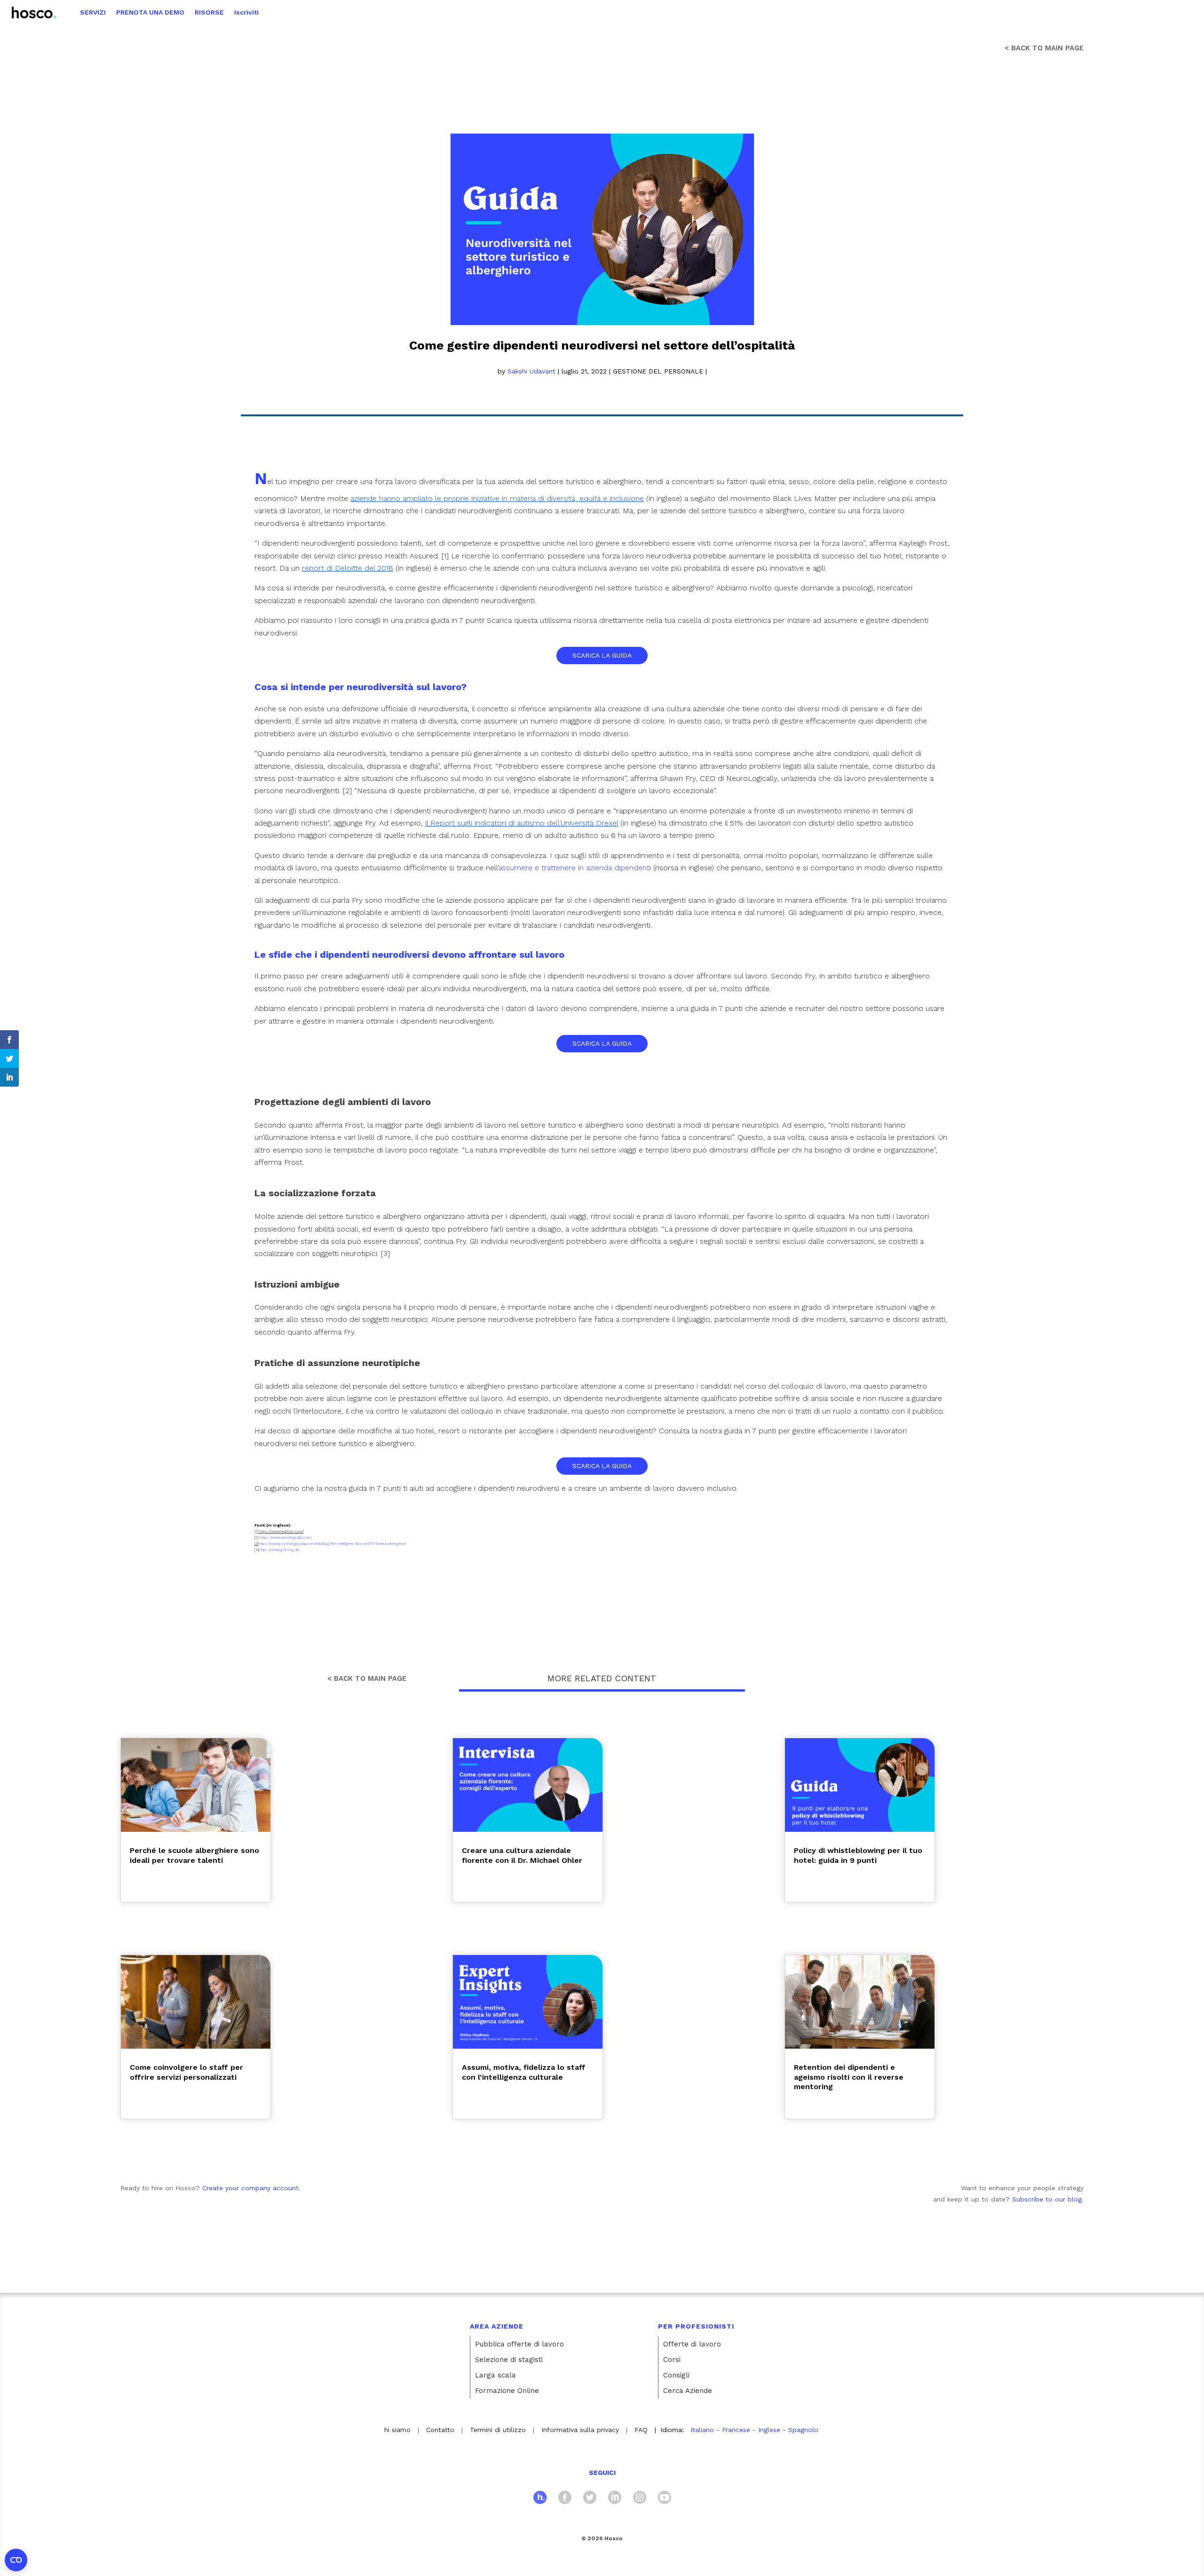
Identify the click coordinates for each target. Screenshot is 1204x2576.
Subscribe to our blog (1047, 2199)
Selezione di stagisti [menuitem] (509, 2360)
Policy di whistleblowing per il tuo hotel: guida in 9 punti (858, 1855)
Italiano (702, 2430)
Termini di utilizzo (498, 2430)
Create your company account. (251, 2188)
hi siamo (397, 2430)
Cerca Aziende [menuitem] (688, 2391)
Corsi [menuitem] (672, 2360)
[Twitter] (590, 2499)
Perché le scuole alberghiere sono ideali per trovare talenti (194, 1855)
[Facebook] (565, 2499)
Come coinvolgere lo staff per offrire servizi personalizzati (186, 2072)
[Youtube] (665, 2499)
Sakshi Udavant (531, 371)
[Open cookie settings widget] (16, 2560)
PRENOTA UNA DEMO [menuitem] (150, 12)
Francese (736, 2430)
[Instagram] (640, 2499)
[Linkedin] (615, 2499)
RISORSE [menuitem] (209, 12)
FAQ (641, 2430)
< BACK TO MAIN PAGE (1044, 48)
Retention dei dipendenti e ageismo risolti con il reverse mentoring (849, 2077)
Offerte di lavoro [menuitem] (692, 2344)
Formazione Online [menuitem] (507, 2391)
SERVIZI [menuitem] (93, 12)
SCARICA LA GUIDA (602, 655)
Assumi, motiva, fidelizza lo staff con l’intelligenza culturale (524, 2072)
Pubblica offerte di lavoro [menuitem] (519, 2344)
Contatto (440, 2430)
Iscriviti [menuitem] (246, 12)
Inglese (769, 2430)
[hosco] (540, 2499)
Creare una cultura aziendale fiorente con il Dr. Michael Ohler (522, 1855)
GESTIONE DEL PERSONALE (658, 371)
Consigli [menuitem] (676, 2375)
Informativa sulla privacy (580, 2430)
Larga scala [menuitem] (495, 2375)
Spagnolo (803, 2430)
